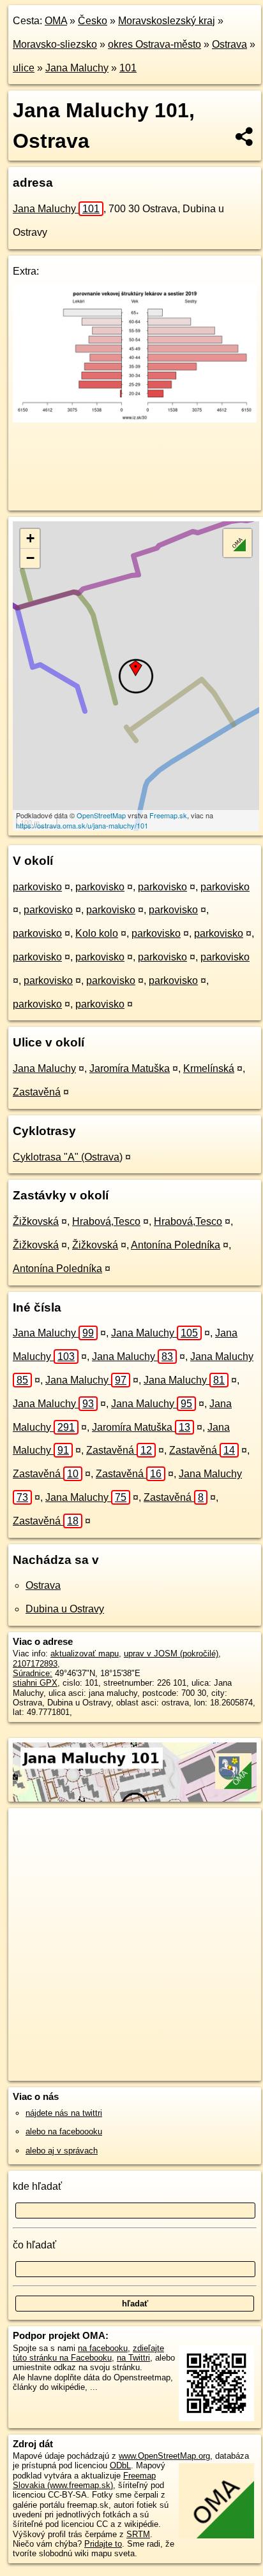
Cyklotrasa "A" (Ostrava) (68, 1157)
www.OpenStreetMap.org (164, 2456)
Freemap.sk (168, 815)
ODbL (120, 2465)
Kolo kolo (97, 933)
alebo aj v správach (62, 2151)
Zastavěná (37, 1092)
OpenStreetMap (101, 815)
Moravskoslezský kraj (167, 21)
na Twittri (133, 2358)
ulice (24, 68)
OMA (56, 21)
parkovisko (37, 887)
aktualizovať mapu (85, 1653)
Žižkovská (36, 1221)
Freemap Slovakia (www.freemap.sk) (84, 2480)
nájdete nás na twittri (64, 2113)
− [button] (30, 558)
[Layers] (237, 543)
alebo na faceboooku (64, 2131)
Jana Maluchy (77, 68)
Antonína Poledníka (176, 1245)
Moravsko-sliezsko (55, 44)
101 (128, 68)
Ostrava (229, 44)
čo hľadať (34, 2245)
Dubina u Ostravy (65, 1609)
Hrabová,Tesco (106, 1221)
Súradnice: (33, 1673)
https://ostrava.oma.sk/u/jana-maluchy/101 (82, 825)
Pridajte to (103, 2544)
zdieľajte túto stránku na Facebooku (88, 2353)
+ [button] (30, 538)
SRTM (138, 2534)
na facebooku (103, 2348)
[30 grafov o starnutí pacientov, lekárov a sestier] (135, 419)
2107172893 (35, 1664)
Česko (93, 21)
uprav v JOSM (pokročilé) (171, 1653)
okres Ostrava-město (154, 44)
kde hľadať (37, 2186)
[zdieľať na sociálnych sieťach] (245, 136)
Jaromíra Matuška (130, 1068)
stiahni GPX (35, 1683)
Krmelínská (209, 1068)
